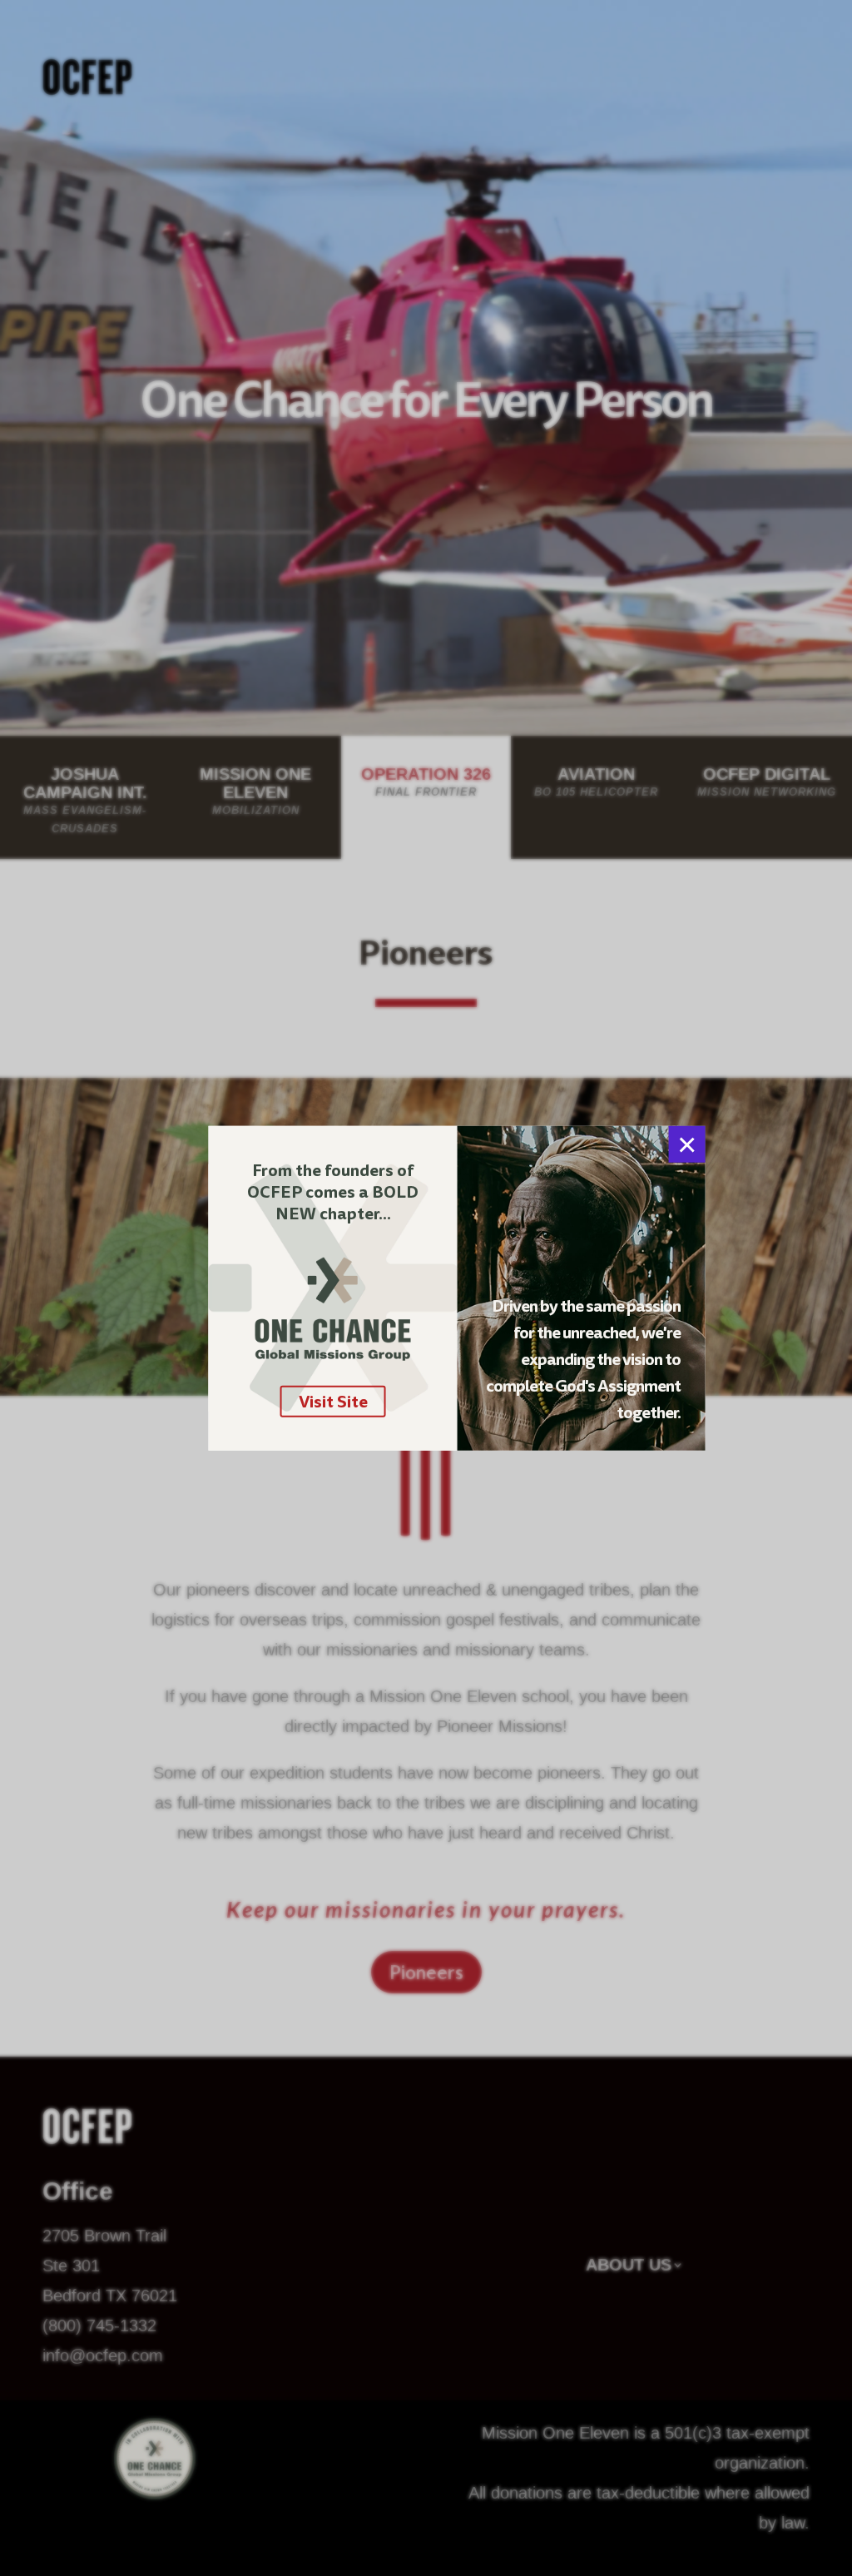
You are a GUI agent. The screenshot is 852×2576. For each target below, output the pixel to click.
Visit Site (333, 1402)
